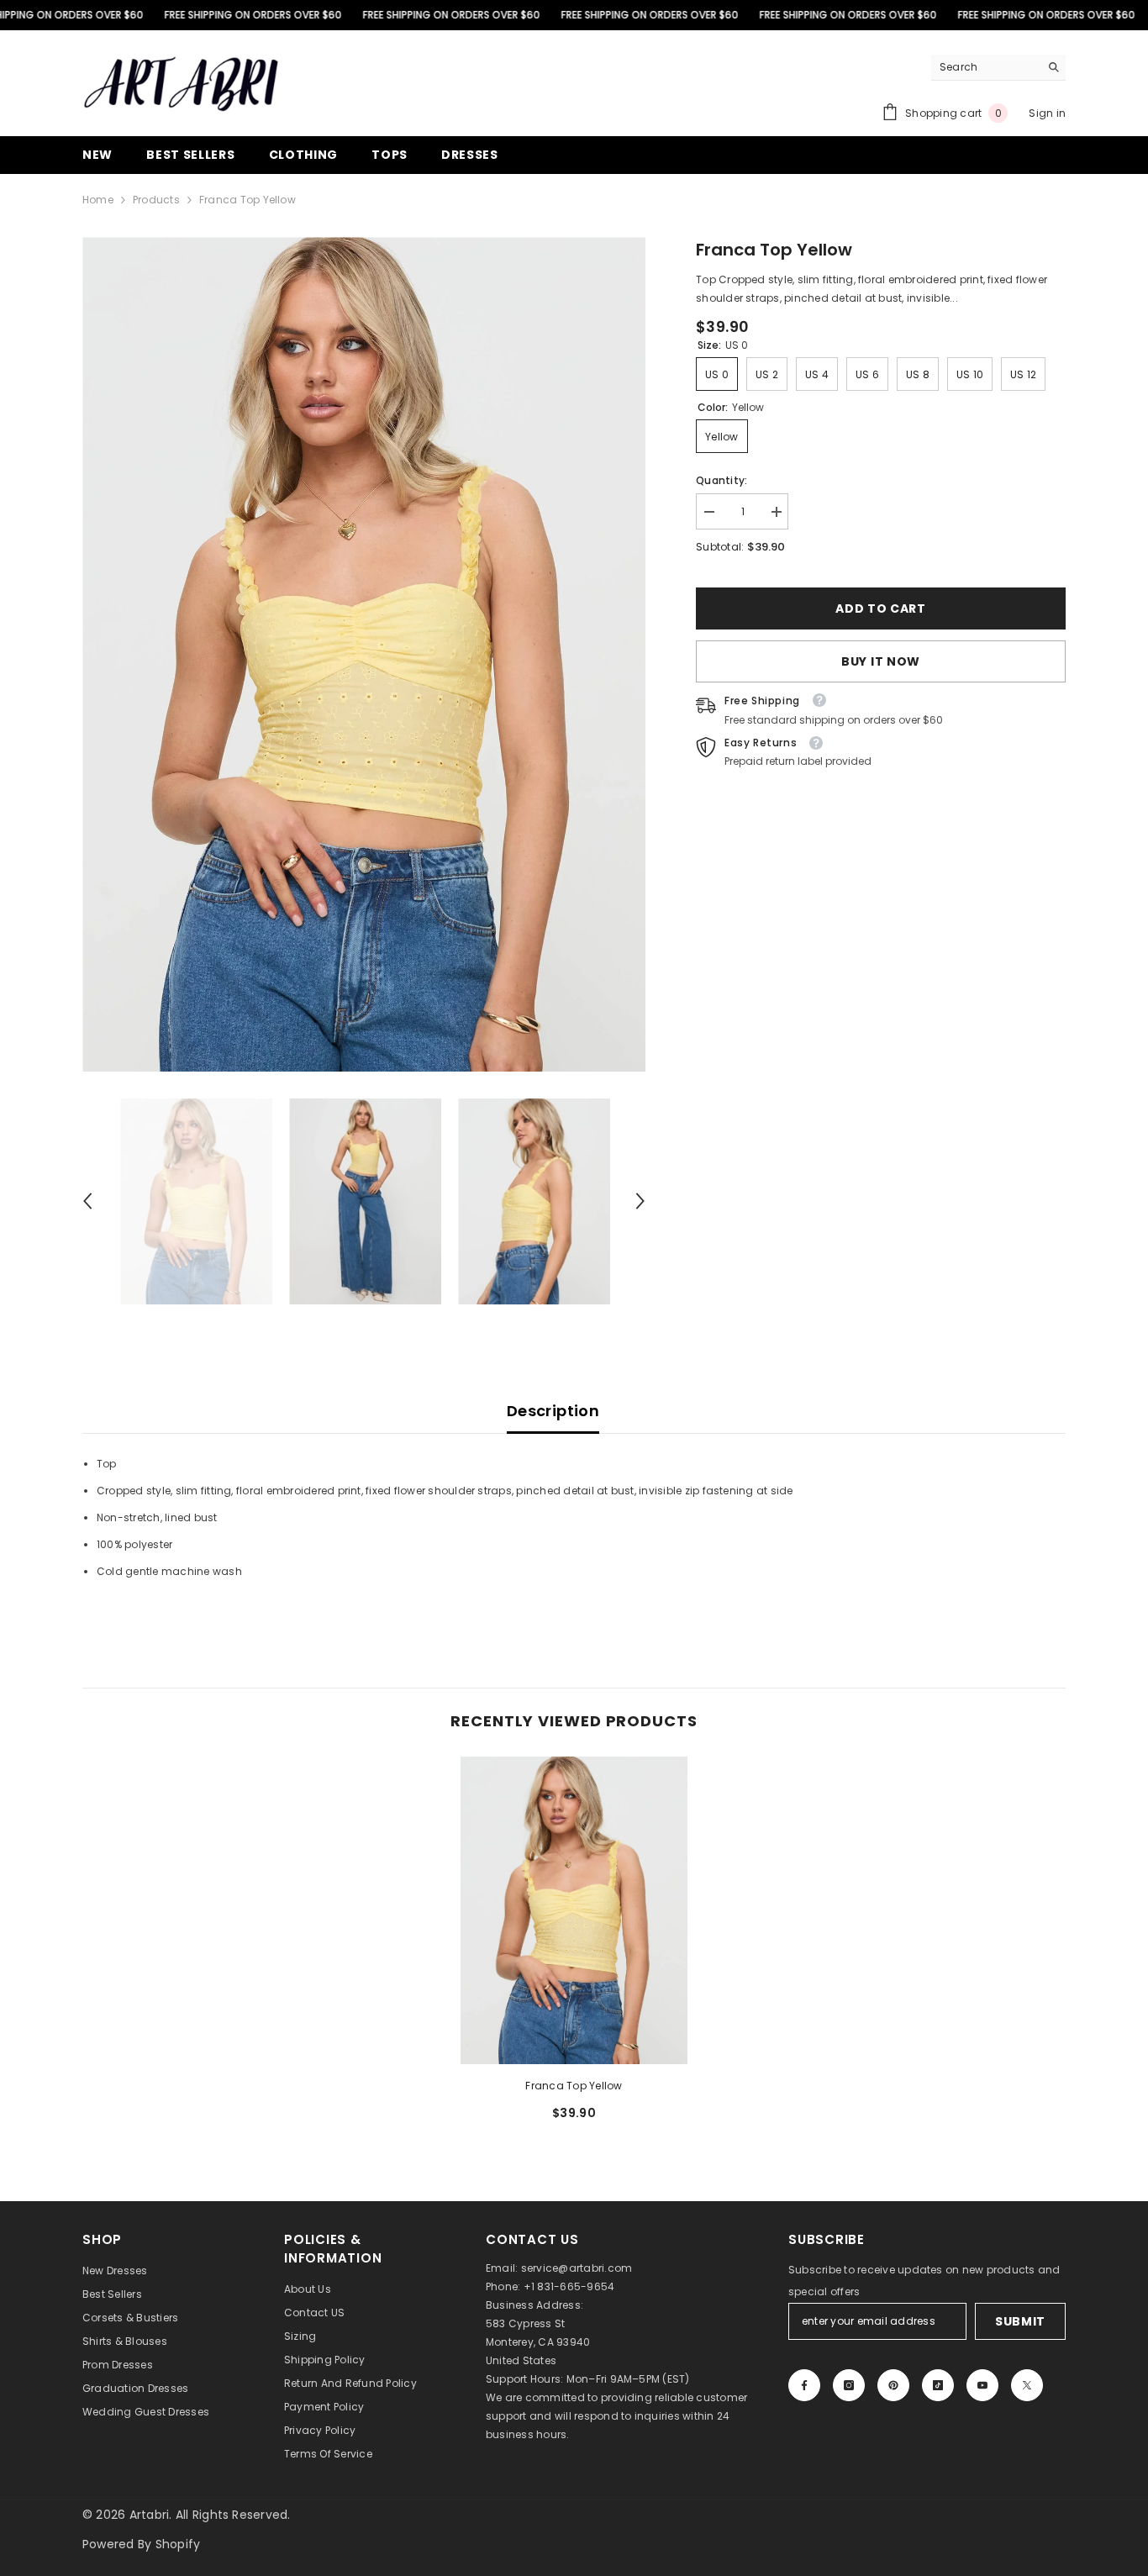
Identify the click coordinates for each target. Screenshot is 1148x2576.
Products (156, 200)
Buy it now (881, 661)
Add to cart (881, 608)
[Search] (998, 68)
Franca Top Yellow (574, 2086)
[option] (364, 654)
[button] (87, 1201)
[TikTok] (938, 2385)
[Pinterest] (893, 2385)
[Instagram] (849, 2385)
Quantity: (721, 480)
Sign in (1047, 113)
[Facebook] (804, 2385)
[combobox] (985, 67)
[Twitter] (1027, 2385)
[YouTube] (982, 2385)
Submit (1020, 2321)
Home (98, 200)
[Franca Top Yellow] (574, 1910)
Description (553, 1411)
